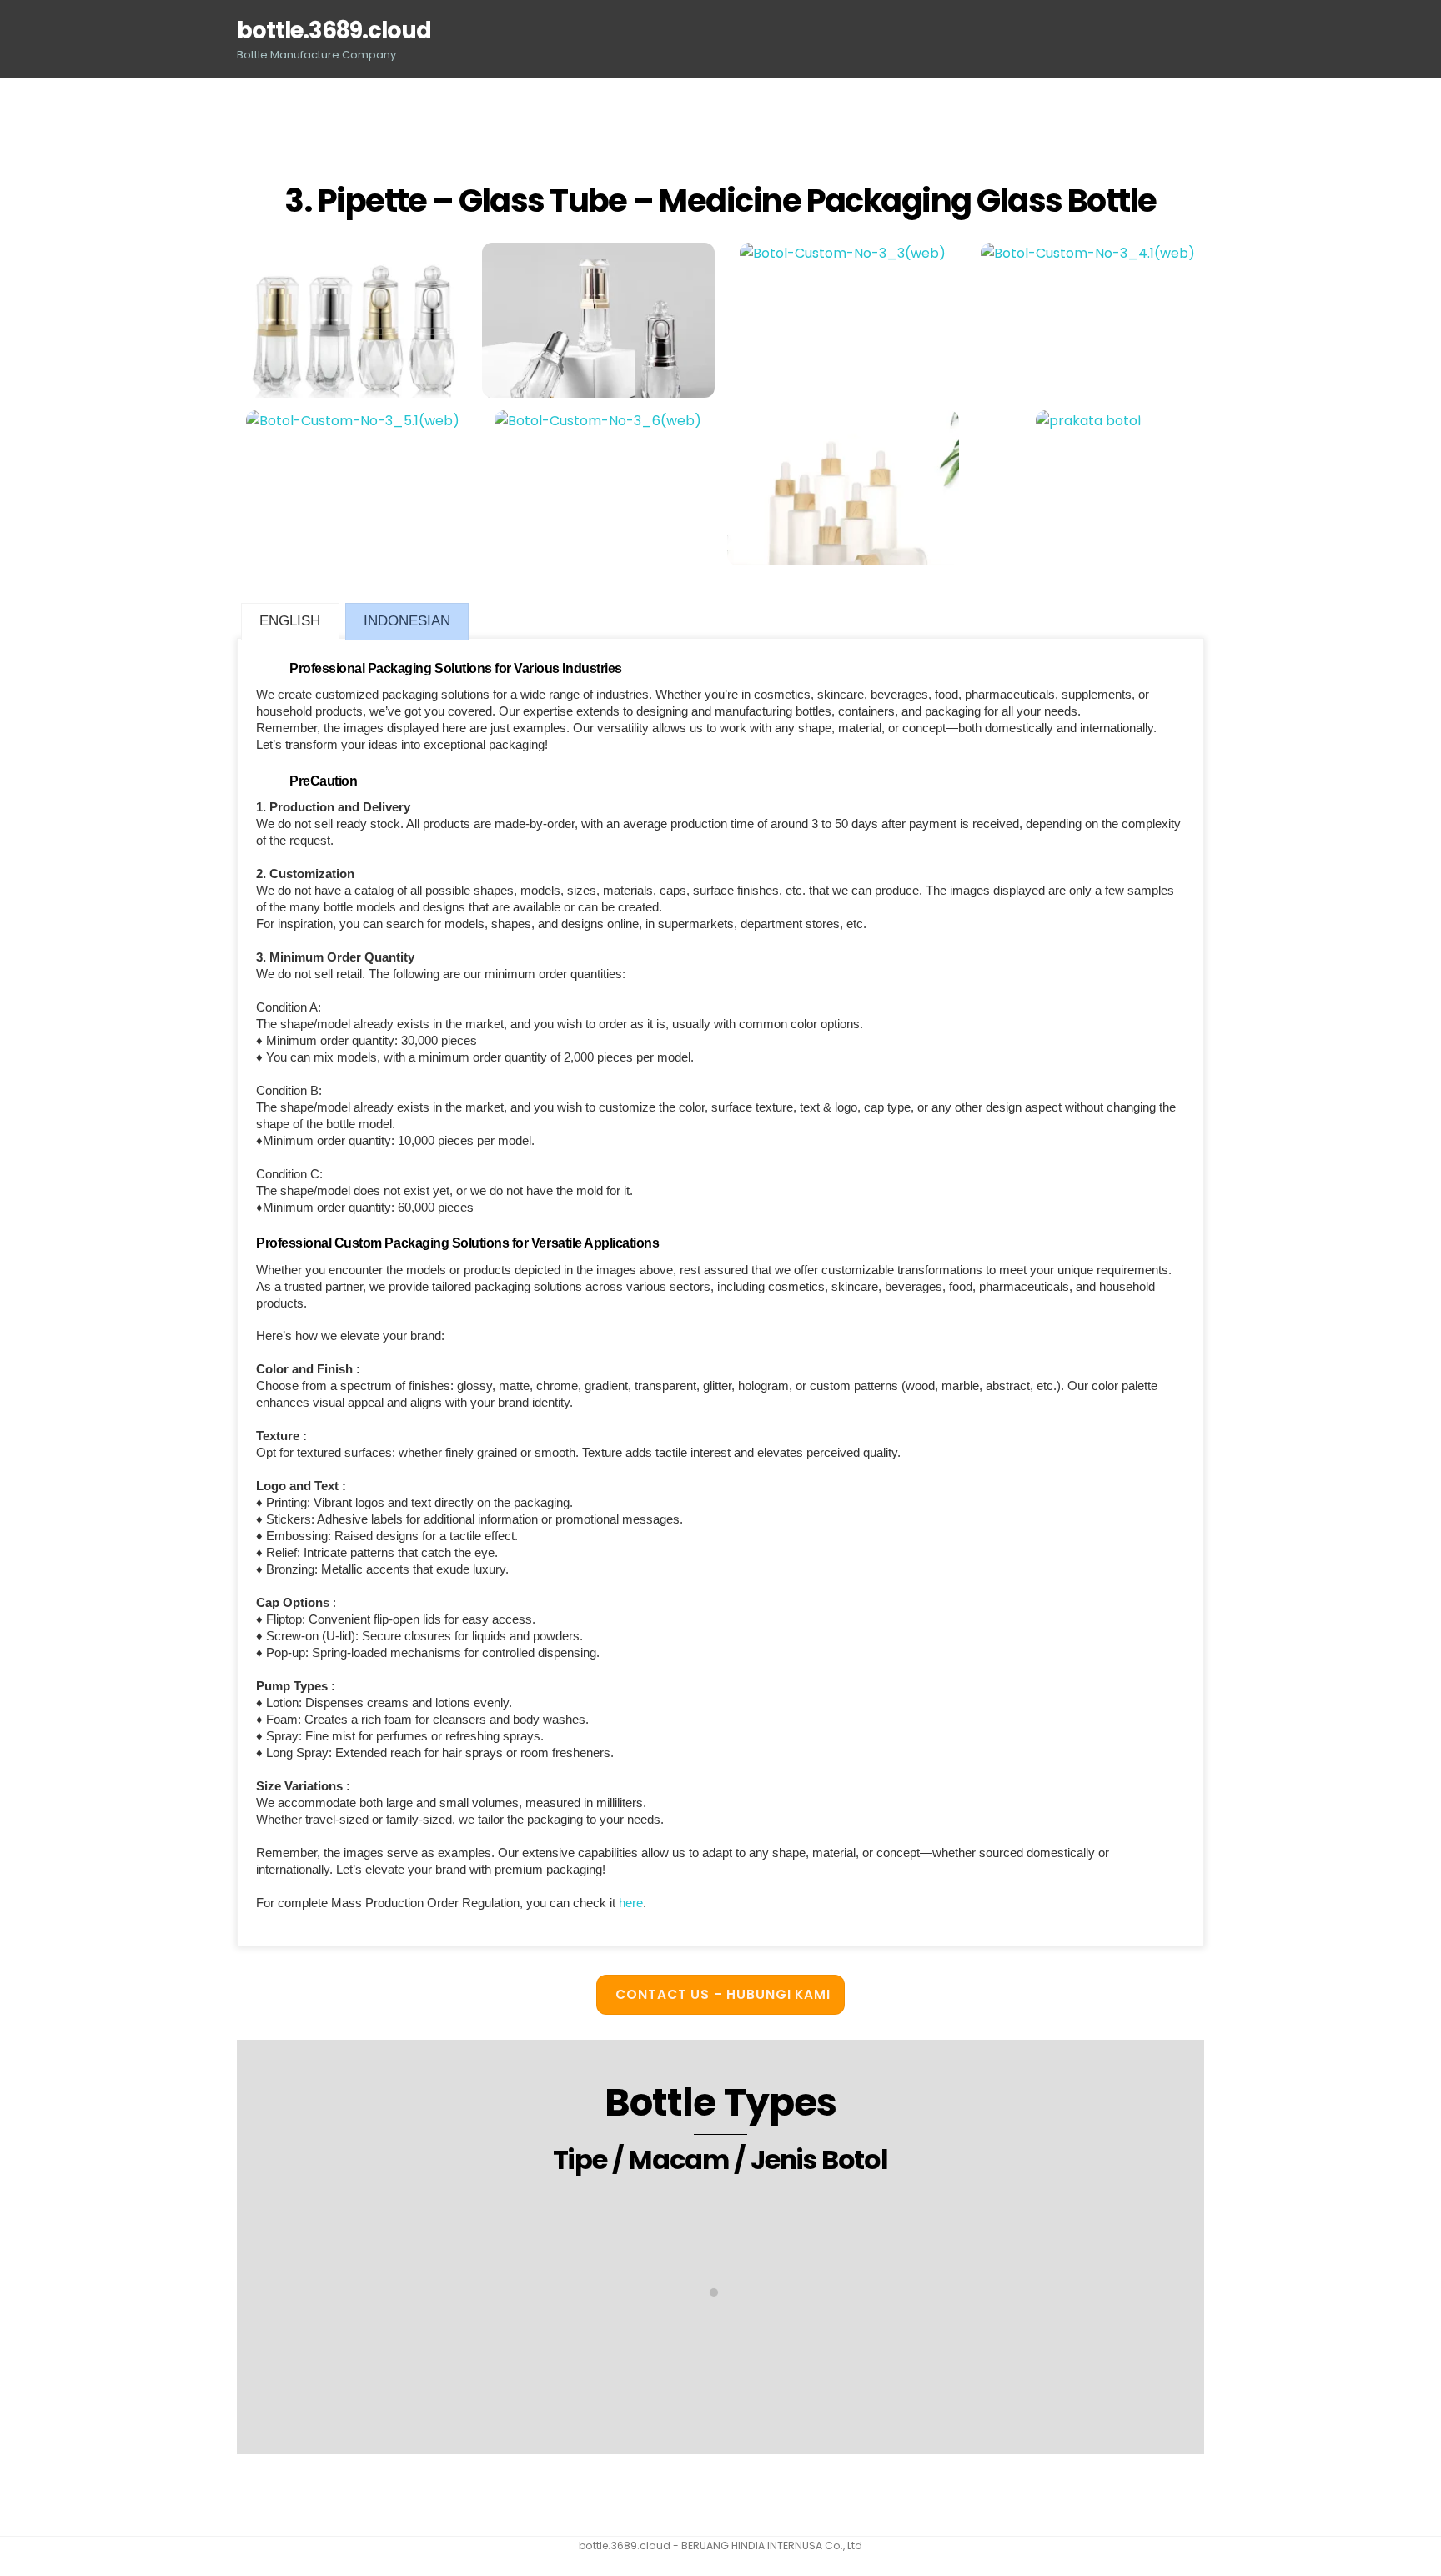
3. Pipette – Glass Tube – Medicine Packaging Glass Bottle (720, 201)
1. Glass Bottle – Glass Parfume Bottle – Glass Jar (720, 2369)
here (631, 1903)
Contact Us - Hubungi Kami (723, 1994)
